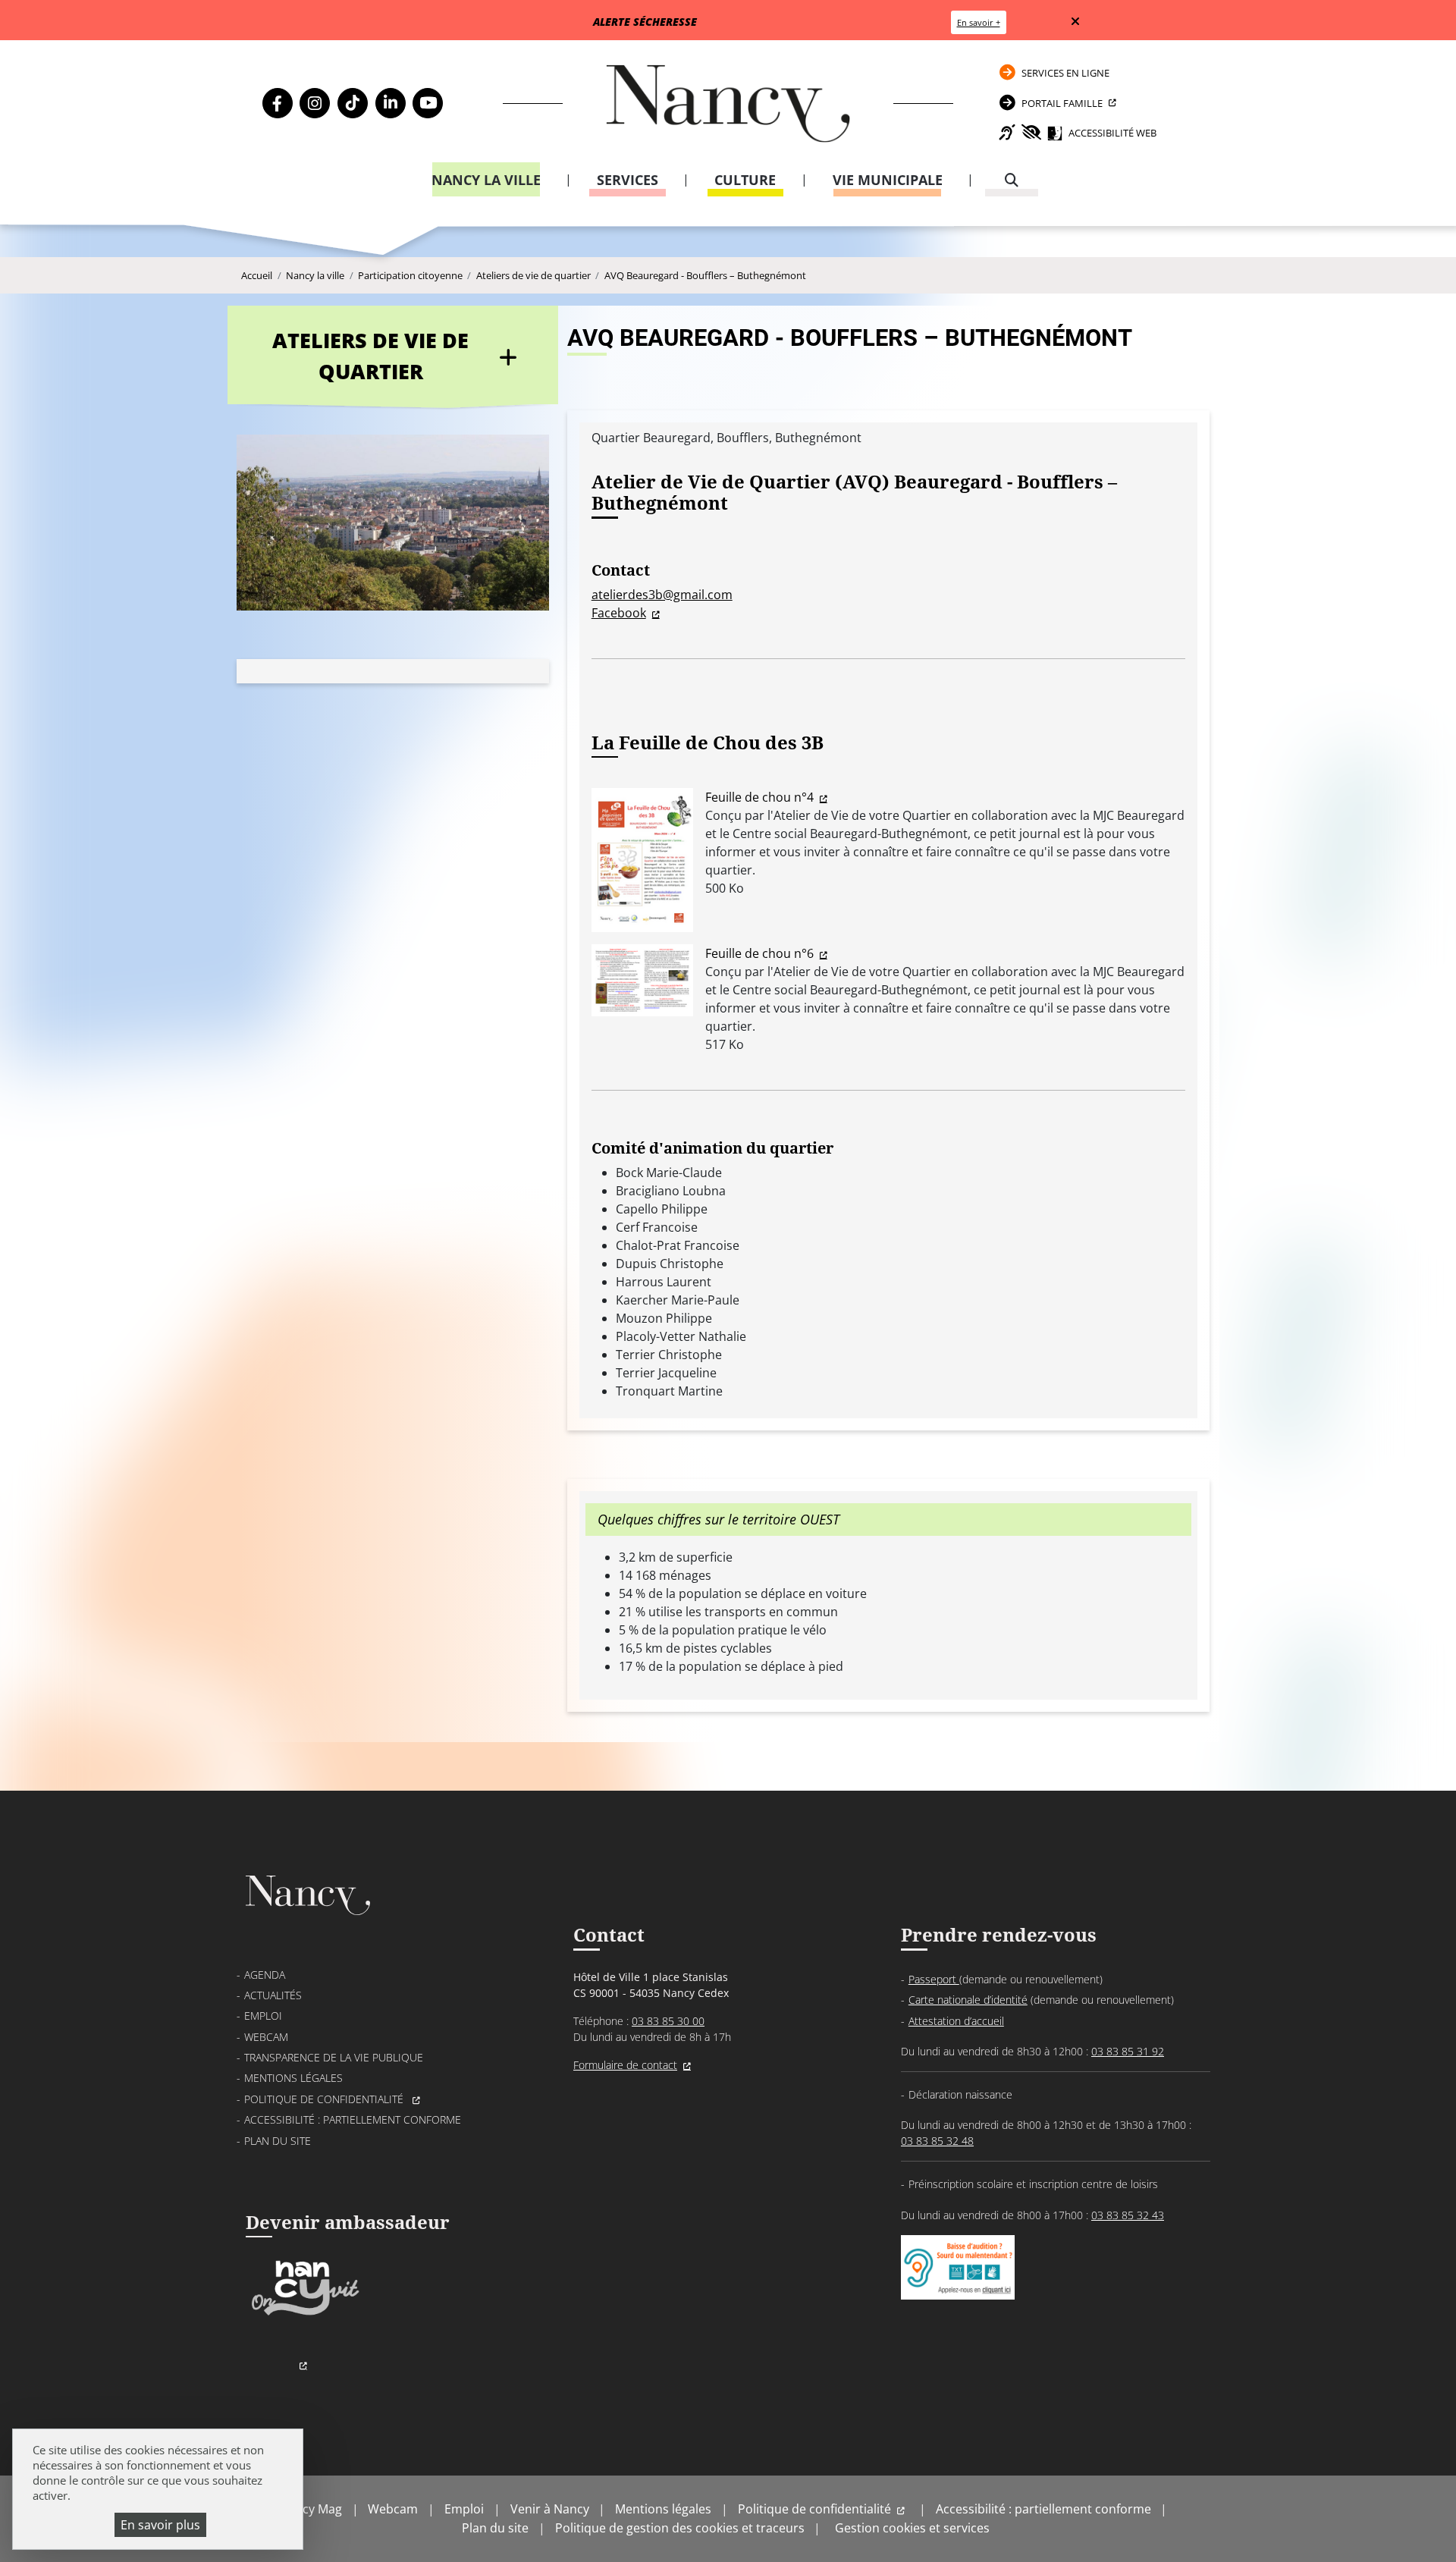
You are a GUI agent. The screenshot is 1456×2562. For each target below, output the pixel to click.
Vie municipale (888, 180)
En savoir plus (160, 2525)
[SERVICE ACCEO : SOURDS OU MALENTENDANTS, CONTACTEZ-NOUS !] (958, 2284)
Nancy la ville (486, 180)
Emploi (263, 2016)
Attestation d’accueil (956, 2021)
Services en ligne (1065, 73)
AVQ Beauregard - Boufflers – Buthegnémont (705, 275)
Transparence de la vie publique (334, 2057)
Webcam (266, 2037)
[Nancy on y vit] (303, 2313)
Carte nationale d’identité (968, 2000)
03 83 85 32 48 (937, 2141)
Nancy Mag (311, 2509)
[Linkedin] (391, 103)
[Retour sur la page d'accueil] (728, 104)
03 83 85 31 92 (1128, 2051)
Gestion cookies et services (912, 2528)
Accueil (257, 275)
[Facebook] (278, 103)
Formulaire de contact (625, 2065)
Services (628, 180)
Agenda (265, 1975)
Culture (745, 180)
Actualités (273, 1995)
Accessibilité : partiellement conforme (353, 2119)
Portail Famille (1062, 103)
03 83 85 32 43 (1128, 2215)
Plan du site (278, 2141)
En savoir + (979, 22)
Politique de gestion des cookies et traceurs (680, 2528)
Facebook (619, 613)
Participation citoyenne (410, 275)
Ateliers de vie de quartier (533, 275)
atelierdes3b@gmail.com (662, 595)
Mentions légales (293, 2078)
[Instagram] (315, 103)
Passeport (934, 1979)
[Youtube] (428, 103)
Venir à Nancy (550, 2509)
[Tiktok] (353, 103)
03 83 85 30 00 (668, 2021)
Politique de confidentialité (325, 2099)
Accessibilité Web (1112, 133)
